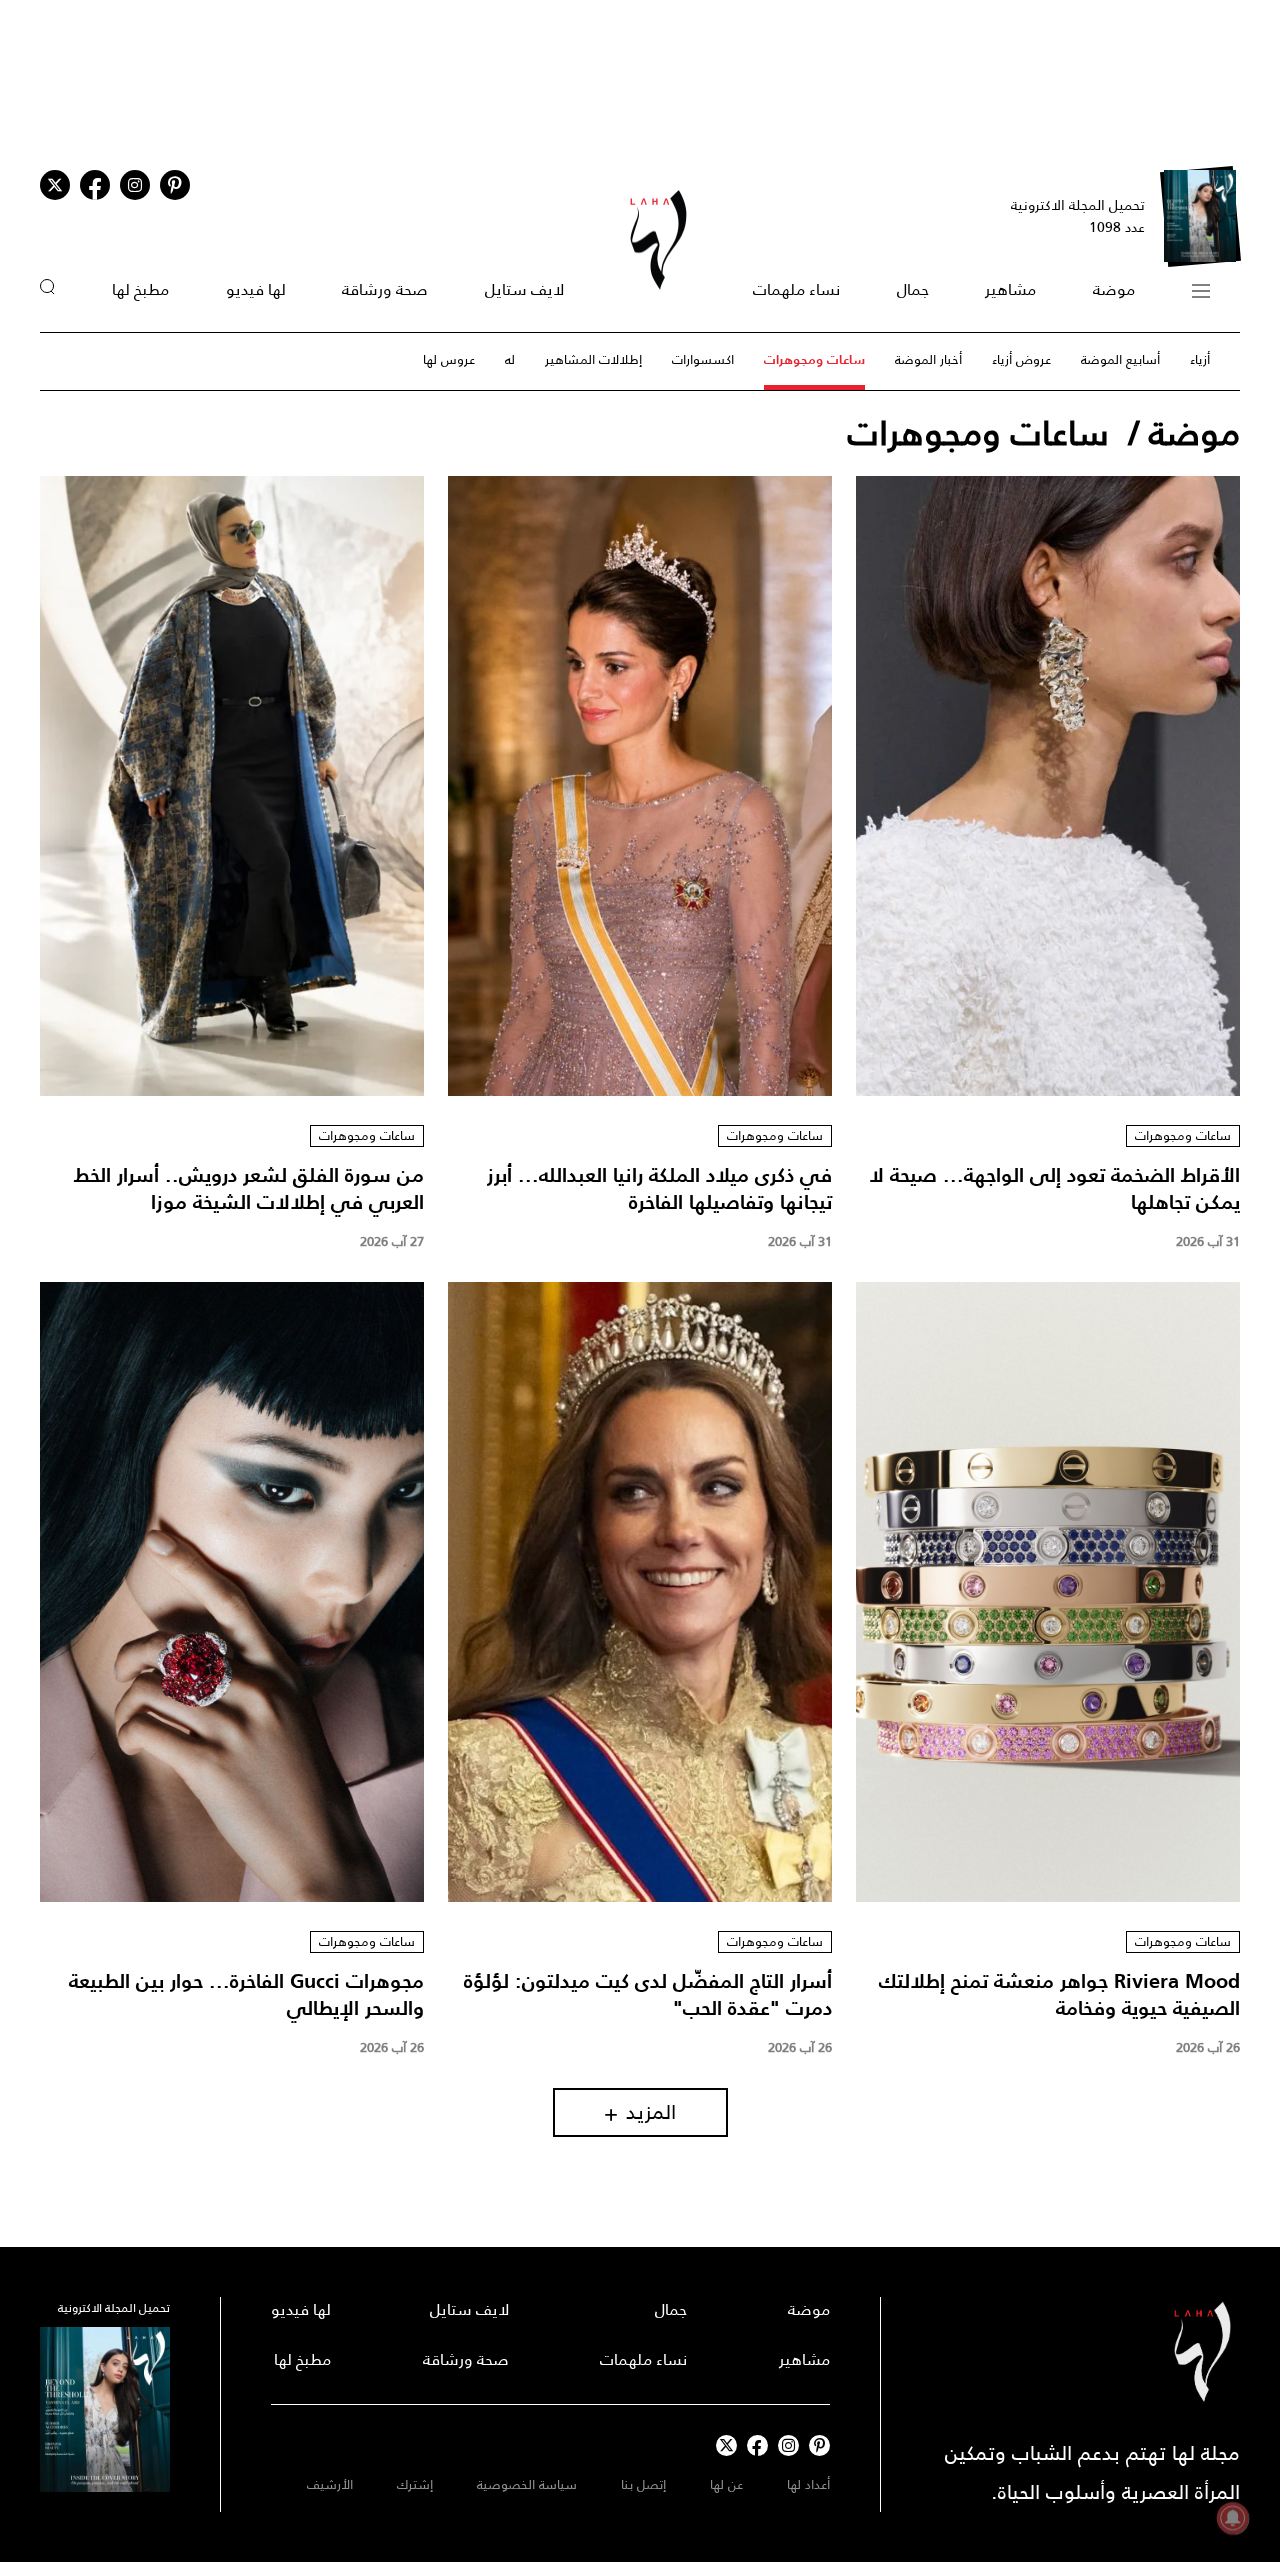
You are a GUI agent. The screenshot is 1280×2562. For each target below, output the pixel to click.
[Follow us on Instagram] (135, 185)
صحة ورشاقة (385, 289)
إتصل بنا (643, 2484)
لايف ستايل (524, 289)
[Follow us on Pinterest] (175, 185)
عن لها (726, 2484)
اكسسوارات (703, 359)
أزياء (1200, 359)
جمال (913, 289)
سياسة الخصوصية (527, 2484)
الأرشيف (330, 2484)
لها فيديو (256, 289)
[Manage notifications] (1233, 2518)
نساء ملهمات (796, 289)
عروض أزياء (1021, 359)
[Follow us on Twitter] (55, 185)
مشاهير (1010, 289)
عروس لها (449, 359)
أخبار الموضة (928, 359)
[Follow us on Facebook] (757, 2445)
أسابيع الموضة (1120, 359)
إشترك (415, 2484)
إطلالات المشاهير (593, 359)
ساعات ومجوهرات (814, 359)
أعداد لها (808, 2484)
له (510, 359)
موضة (1114, 289)
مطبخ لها (140, 289)
